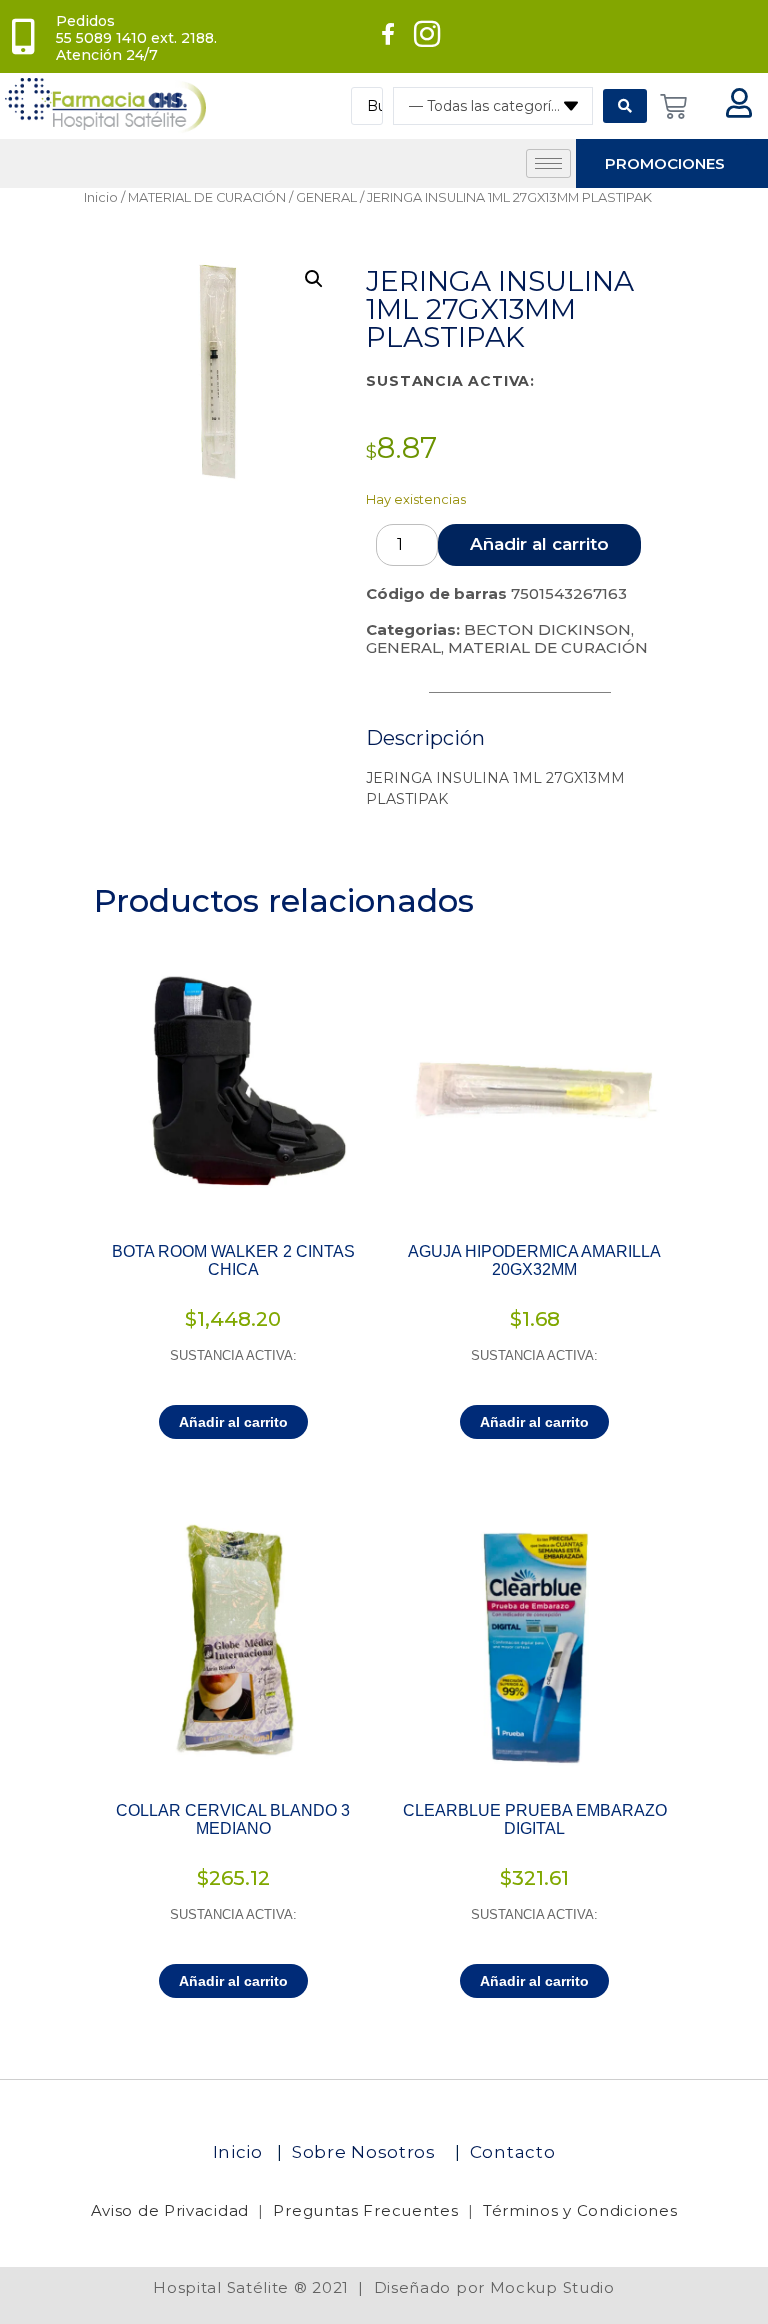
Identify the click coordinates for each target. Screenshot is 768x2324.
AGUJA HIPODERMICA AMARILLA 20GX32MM (534, 1260)
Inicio (101, 197)
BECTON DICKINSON (547, 629)
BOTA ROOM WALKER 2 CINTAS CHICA (233, 1260)
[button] (314, 279)
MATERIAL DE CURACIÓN (207, 197)
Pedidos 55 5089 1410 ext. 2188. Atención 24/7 (136, 38)
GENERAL (326, 197)
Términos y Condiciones (580, 2210)
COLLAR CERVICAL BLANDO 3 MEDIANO (233, 1819)
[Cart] (673, 106)
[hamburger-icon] (548, 163)
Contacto (513, 2152)
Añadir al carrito (539, 544)
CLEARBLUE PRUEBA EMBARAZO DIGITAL (535, 1819)
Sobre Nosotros (366, 2152)
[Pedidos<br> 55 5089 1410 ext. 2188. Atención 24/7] (23, 37)
